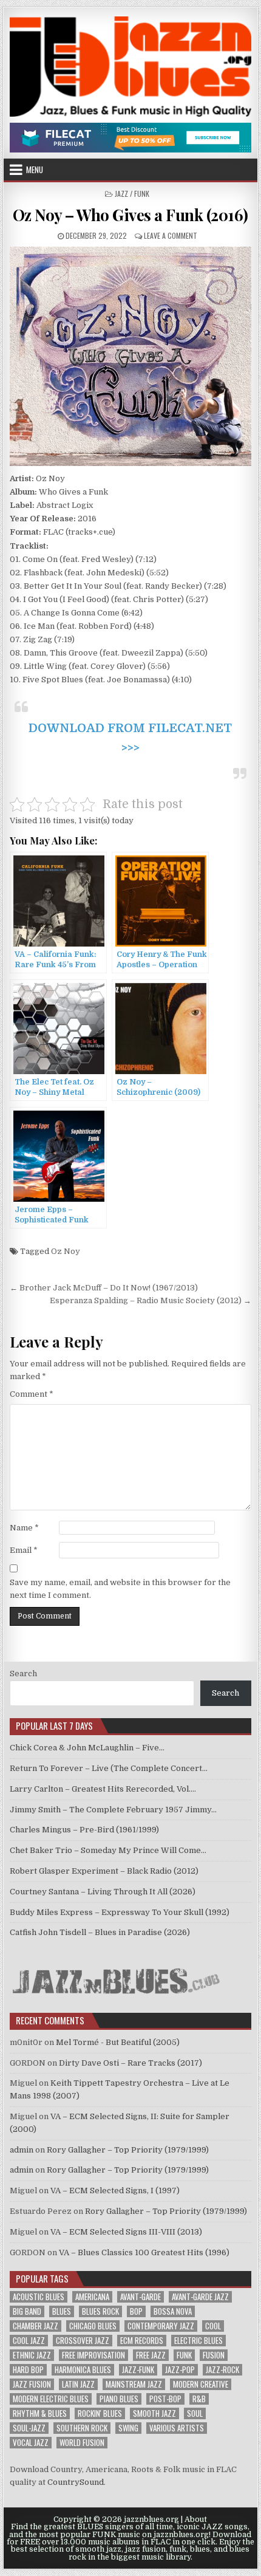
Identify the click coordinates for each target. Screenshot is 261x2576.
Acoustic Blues (39, 2297)
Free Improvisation (93, 2355)
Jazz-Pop (180, 2370)
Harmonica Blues (83, 2370)
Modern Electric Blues (51, 2399)
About (196, 2519)
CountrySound (76, 2482)
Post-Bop (165, 2399)
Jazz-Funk (138, 2370)
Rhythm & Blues (40, 2413)
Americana (92, 2297)
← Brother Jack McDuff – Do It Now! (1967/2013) (104, 1288)
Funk (184, 2355)
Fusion (214, 2355)
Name (24, 1528)
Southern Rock (82, 2428)
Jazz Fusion (32, 2384)
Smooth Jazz (154, 2413)
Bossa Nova (173, 2311)
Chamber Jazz (36, 2326)
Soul (195, 2413)
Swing (128, 2428)
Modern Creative (201, 2384)
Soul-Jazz (29, 2428)
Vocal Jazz (31, 2443)
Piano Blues (119, 2399)
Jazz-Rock (222, 2370)
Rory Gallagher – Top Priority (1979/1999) (128, 2150)
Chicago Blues (93, 2326)
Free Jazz (151, 2355)
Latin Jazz (78, 2384)
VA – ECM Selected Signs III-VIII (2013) (126, 2232)
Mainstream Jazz (134, 2384)
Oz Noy (66, 1251)
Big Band (27, 2311)
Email (24, 1550)
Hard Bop (28, 2370)
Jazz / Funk (132, 194)
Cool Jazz (29, 2341)
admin (22, 2150)
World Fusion (82, 2443)
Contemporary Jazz (161, 2326)
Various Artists (177, 2428)
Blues (62, 2311)
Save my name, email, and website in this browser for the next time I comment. (120, 1589)
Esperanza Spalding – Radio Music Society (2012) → (151, 1300)
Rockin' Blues (100, 2413)
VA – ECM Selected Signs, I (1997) (115, 2191)
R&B (199, 2399)
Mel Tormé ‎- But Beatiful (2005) (118, 2042)
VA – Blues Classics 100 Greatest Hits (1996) (144, 2252)
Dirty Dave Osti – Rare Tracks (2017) (130, 2063)
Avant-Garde (141, 2297)
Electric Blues (198, 2341)
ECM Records (142, 2341)
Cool (213, 2326)
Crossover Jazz (83, 2341)
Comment (32, 1394)
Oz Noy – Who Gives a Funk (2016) (130, 215)
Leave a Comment (171, 235)
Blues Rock (100, 2311)
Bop (136, 2311)
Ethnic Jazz (32, 2355)
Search (23, 1673)
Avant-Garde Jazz (200, 2297)
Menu (35, 170)
